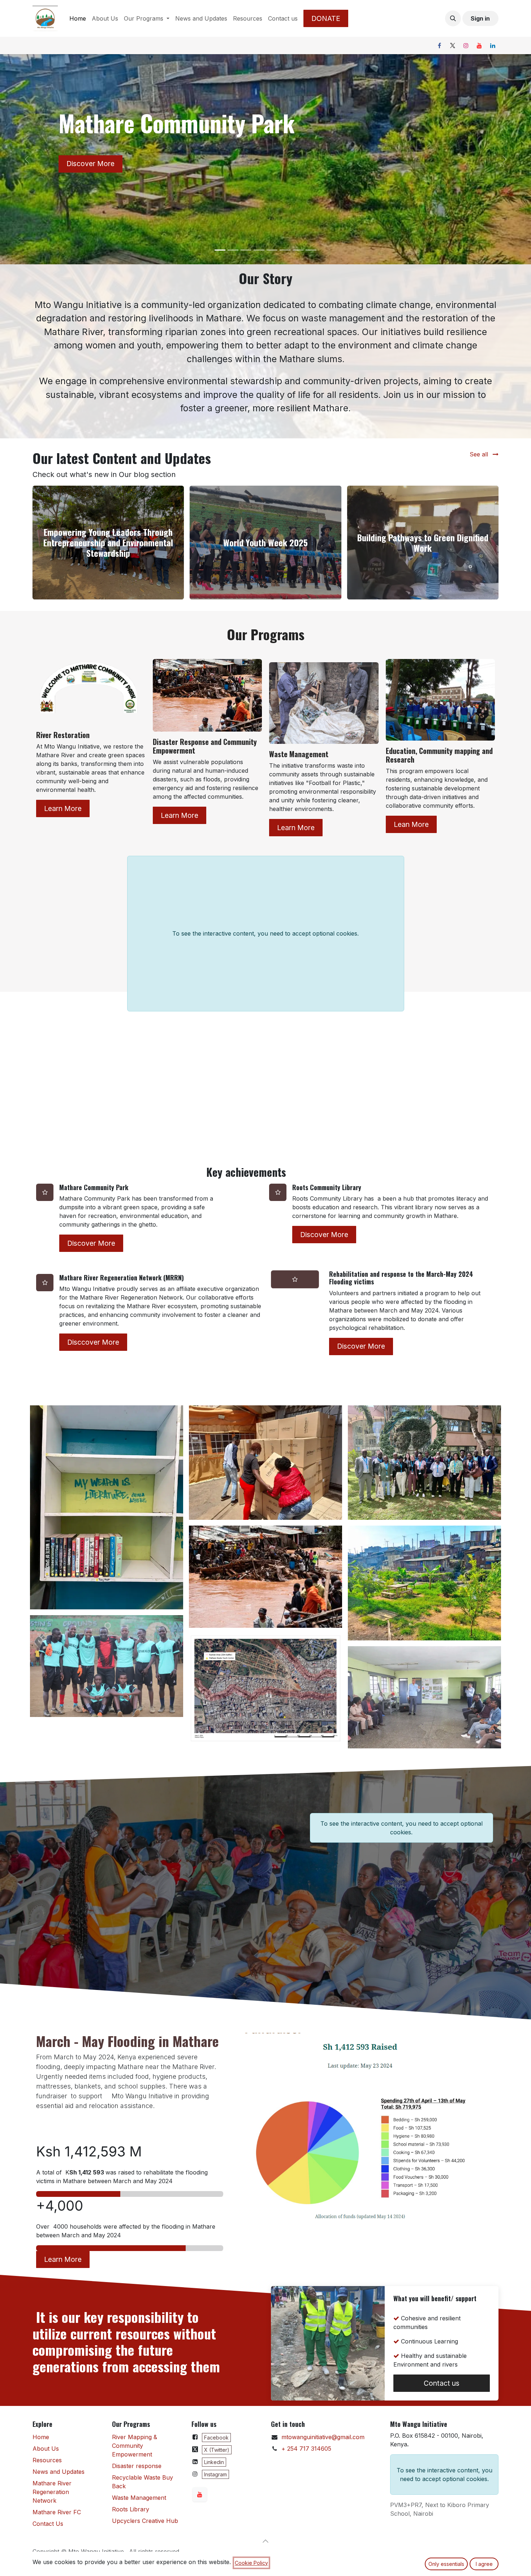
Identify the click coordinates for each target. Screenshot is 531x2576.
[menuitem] (78, 18)
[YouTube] (479, 45)
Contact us (442, 2383)
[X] (453, 45)
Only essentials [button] (446, 2564)
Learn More (63, 808)
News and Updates (59, 2472)
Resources (47, 2460)
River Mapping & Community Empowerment (135, 2446)
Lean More (411, 824)
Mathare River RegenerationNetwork (52, 2492)
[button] (453, 18)
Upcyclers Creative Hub (145, 2521)
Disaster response (137, 2466)
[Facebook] (439, 45)
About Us (46, 2449)
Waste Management (139, 2498)
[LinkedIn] (493, 45)
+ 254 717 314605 (306, 2449)
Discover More (90, 164)
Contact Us (48, 2524)
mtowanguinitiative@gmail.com (323, 2437)
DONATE (326, 18)
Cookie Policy (251, 2563)
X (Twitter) (217, 2450)
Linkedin (214, 2462)
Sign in (480, 18)
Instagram (215, 2474)
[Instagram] (466, 45)
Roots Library (131, 2509)
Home (41, 2437)
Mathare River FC (57, 2512)
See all (480, 454)
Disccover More (93, 1342)
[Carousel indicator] (220, 250)
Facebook (216, 2438)
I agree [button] (484, 2564)
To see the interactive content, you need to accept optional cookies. (265, 933)
